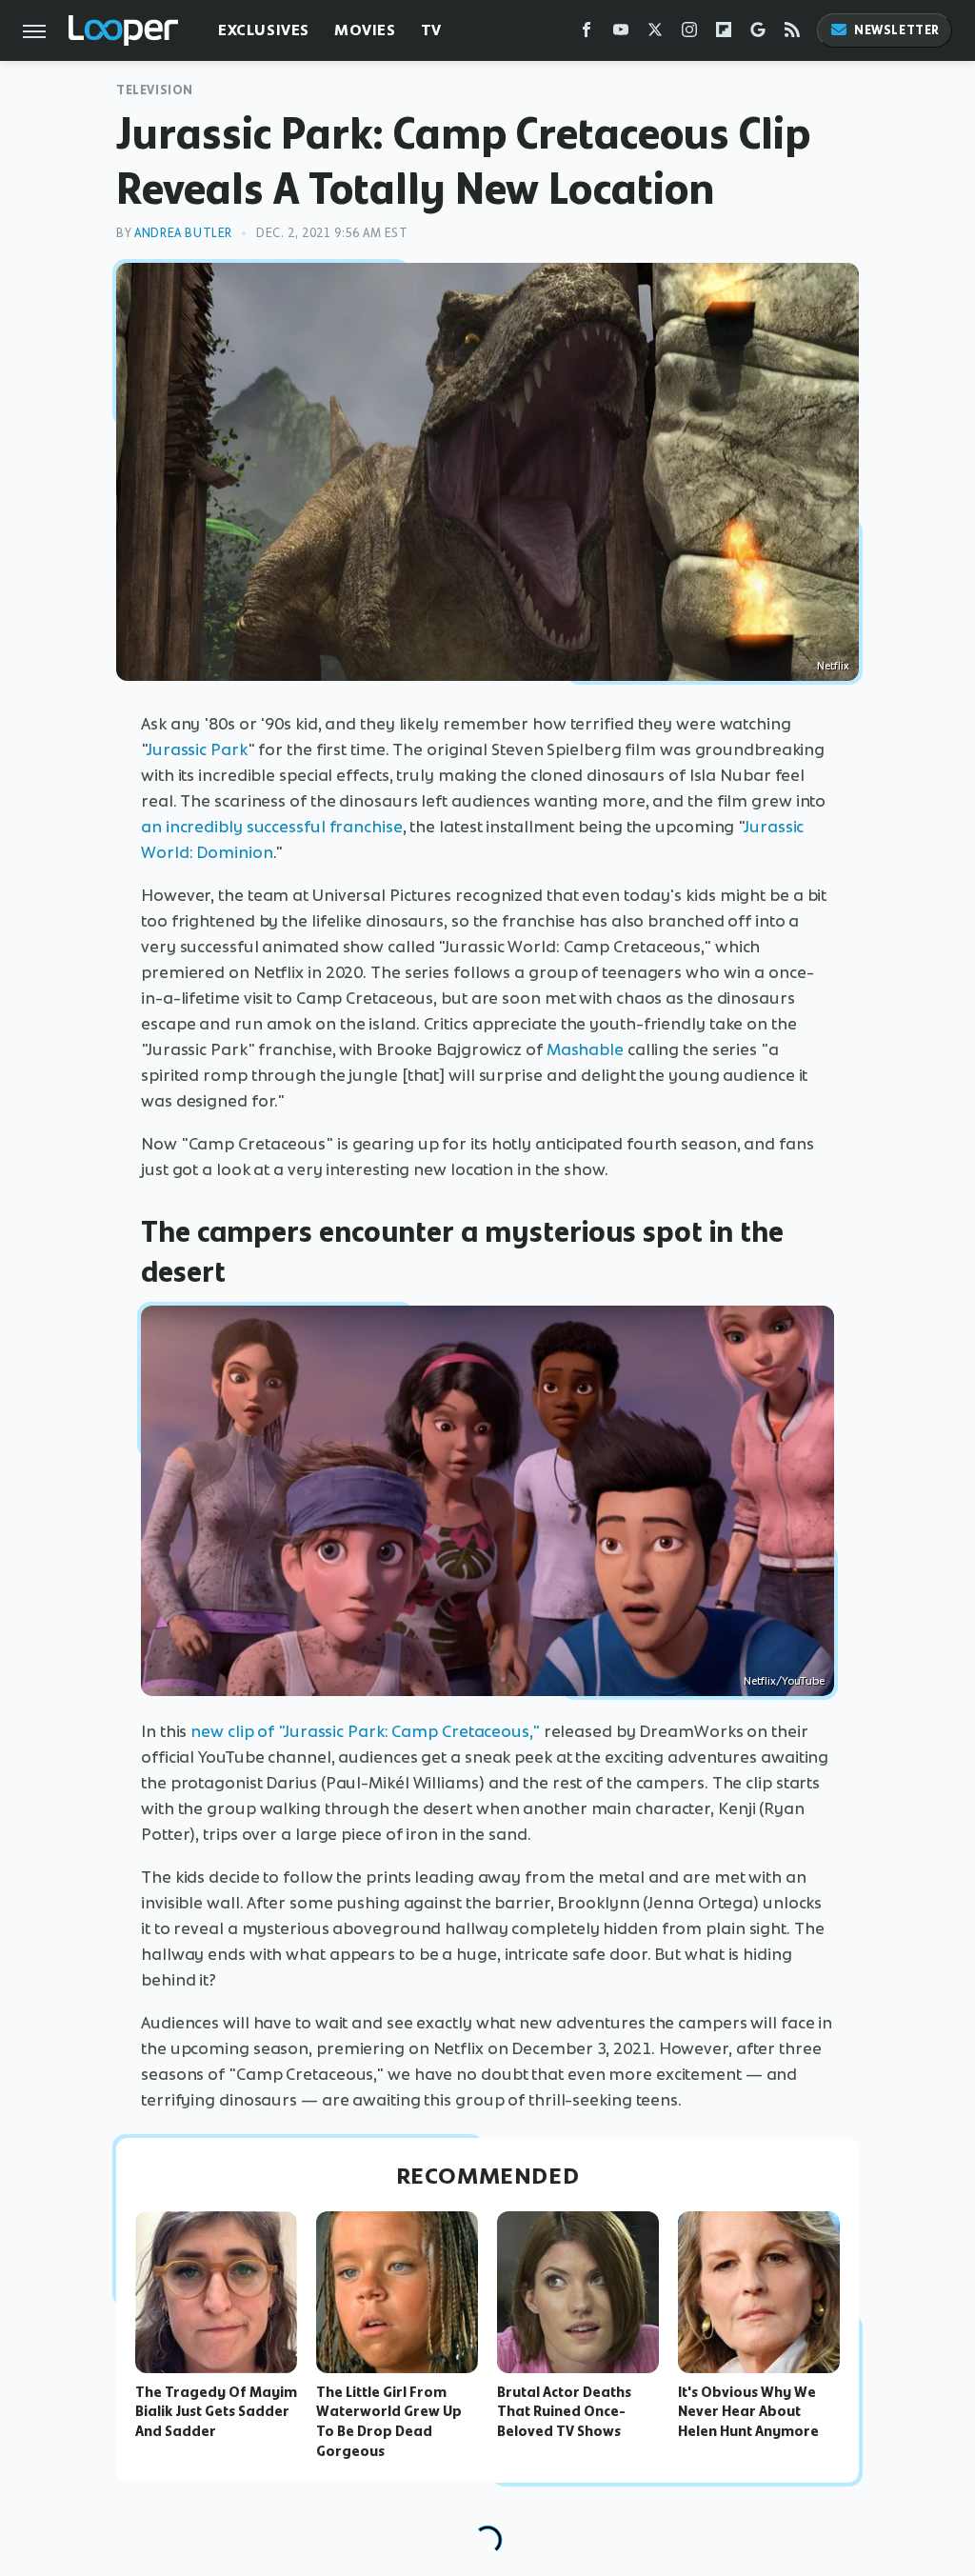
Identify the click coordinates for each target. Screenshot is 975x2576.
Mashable (585, 1049)
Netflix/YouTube (784, 1681)
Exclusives (264, 30)
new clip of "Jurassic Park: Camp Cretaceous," (365, 1731)
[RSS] (792, 34)
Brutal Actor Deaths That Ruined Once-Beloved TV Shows (564, 2412)
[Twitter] (655, 34)
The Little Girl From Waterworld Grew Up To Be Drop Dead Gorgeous (389, 2422)
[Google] (758, 34)
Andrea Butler (183, 233)
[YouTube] (621, 34)
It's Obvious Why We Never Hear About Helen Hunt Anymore (748, 2412)
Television (155, 90)
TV (431, 30)
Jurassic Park (197, 749)
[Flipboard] (724, 34)
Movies (365, 30)
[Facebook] (587, 34)
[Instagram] (689, 34)
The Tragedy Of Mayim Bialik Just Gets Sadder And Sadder (216, 2412)
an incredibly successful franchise (272, 827)
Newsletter (897, 30)
